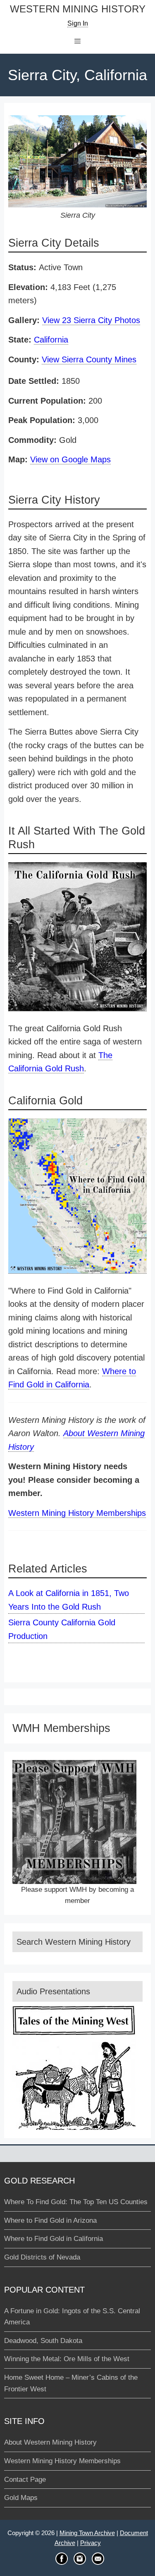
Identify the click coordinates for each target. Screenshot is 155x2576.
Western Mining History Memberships (77, 1513)
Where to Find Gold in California (54, 2239)
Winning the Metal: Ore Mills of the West (67, 2359)
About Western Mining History (50, 2442)
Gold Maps (21, 2498)
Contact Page (25, 2480)
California (51, 340)
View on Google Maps (70, 459)
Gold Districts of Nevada (42, 2257)
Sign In (78, 23)
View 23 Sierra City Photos (91, 320)
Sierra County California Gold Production (62, 1629)
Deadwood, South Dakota (43, 2341)
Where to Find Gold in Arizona (50, 2220)
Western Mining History (78, 9)
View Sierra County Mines (89, 359)
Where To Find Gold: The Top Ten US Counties (76, 2202)
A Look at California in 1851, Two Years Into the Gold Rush (69, 1600)
